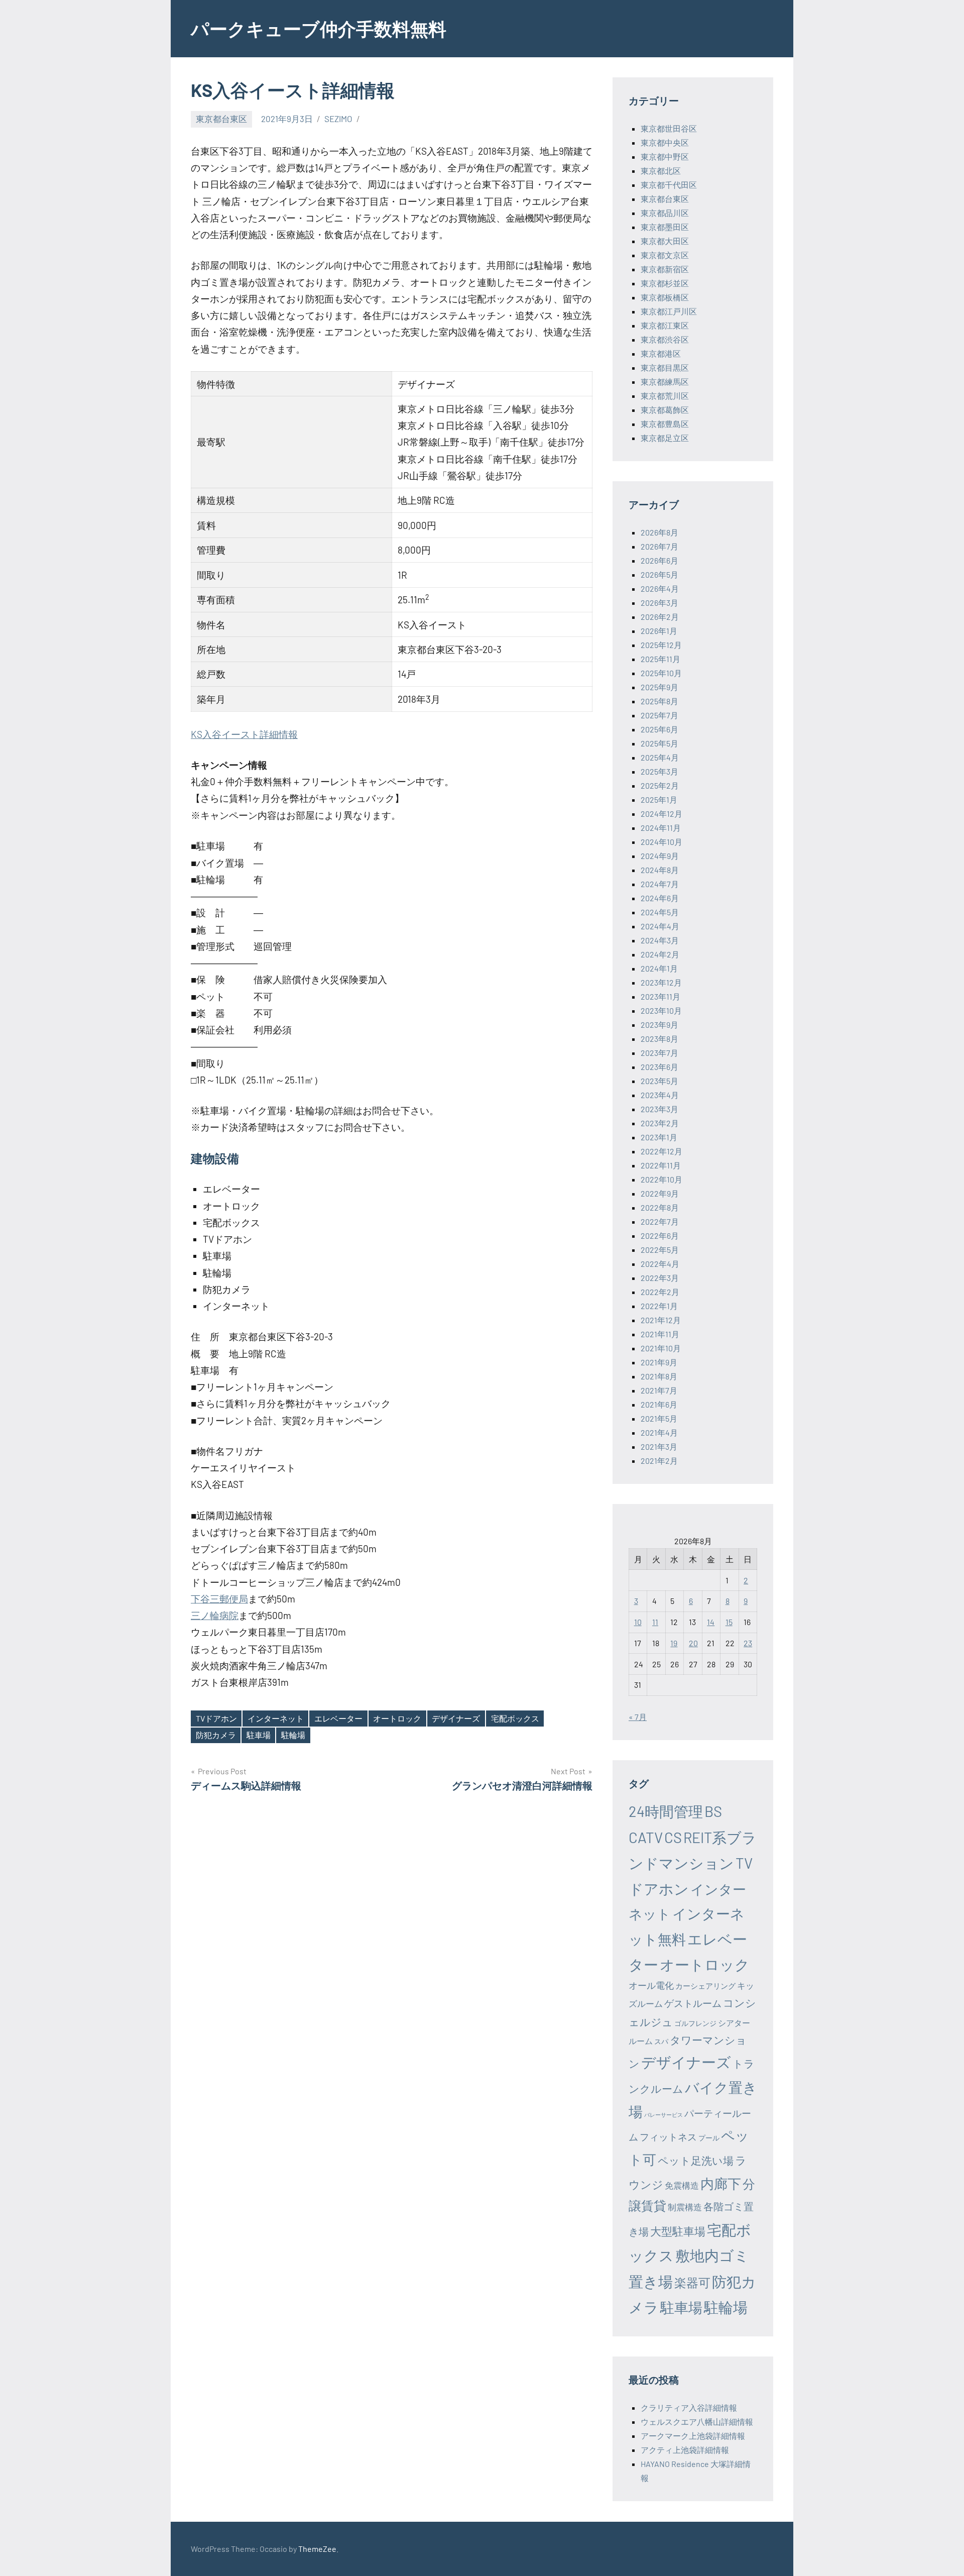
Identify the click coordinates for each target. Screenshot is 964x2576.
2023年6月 (659, 1067)
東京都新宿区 (665, 269)
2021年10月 (661, 1348)
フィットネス (668, 2137)
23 (748, 1643)
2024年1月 (659, 968)
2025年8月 (659, 701)
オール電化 (651, 1985)
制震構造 (685, 2207)
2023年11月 (660, 996)
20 (693, 1643)
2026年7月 (659, 546)
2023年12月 (661, 982)
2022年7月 (660, 1221)
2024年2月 (660, 954)
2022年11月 (661, 1165)
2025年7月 (659, 715)
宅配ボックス (515, 1718)
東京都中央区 (665, 142)
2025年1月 (659, 799)
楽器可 (692, 2282)
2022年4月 (660, 1264)
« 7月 (638, 1717)
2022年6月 (660, 1236)
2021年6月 (659, 1404)
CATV (646, 1837)
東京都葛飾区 (665, 410)
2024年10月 (661, 842)
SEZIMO (338, 119)
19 (674, 1643)
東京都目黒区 (665, 367)
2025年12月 (661, 645)
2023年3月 (659, 1109)
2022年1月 (659, 1306)
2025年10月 (661, 673)
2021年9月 (659, 1362)
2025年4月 (660, 757)
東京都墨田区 (665, 227)
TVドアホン (216, 1718)
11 (655, 1622)
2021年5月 (659, 1418)
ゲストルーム (693, 2003)
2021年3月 (659, 1446)
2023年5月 (659, 1081)
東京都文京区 (665, 255)
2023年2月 (660, 1123)
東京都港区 (661, 353)
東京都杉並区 (665, 283)
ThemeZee (317, 2549)
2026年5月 (659, 574)
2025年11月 (660, 659)
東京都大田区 (665, 241)
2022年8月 (660, 1207)
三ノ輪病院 (215, 1615)
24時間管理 (666, 1811)
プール (709, 2138)
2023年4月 (660, 1095)
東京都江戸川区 (669, 311)
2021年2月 (659, 1461)
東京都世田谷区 (669, 128)
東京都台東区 (221, 119)
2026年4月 (660, 588)
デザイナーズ (456, 1718)
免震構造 (682, 2185)
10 (638, 1622)
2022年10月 (661, 1179)
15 (729, 1622)
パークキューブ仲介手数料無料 (319, 28)
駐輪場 (293, 1735)
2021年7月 (659, 1390)
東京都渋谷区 (665, 339)
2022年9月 (660, 1193)
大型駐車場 (678, 2231)
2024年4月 (660, 926)
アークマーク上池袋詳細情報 (693, 2436)
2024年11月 (661, 828)
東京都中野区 (665, 156)
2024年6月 (660, 898)
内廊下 (721, 2183)
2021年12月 (661, 1320)
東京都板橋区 (665, 297)
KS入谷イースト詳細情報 (244, 734)
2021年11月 (660, 1334)
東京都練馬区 (665, 382)
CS (673, 1837)
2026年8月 (659, 532)
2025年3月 (659, 771)
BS (713, 1811)
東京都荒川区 (665, 396)
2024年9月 (660, 856)
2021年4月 (659, 1432)
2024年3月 (660, 940)
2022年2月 (660, 1292)
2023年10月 (661, 1010)
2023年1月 (659, 1137)
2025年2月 (660, 785)
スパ (661, 2041)
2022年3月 (660, 1278)
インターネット (276, 1718)
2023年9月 (659, 1025)
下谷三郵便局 (219, 1599)
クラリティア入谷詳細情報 (689, 2407)
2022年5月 (660, 1250)
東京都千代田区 (669, 185)
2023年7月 (659, 1053)
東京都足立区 (665, 438)
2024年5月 (660, 912)
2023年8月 (659, 1039)
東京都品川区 (665, 213)
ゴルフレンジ (695, 2023)
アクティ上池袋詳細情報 (685, 2450)
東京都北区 (661, 171)
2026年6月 (659, 560)
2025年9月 (659, 687)
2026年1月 (659, 631)
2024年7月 (660, 884)
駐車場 (259, 1735)
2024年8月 (660, 870)
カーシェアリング (705, 1986)
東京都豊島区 (665, 424)
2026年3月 (659, 603)
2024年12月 (661, 814)
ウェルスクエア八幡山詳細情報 (697, 2422)
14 (711, 1622)
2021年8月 (659, 1376)
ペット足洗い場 (696, 2160)
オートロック (397, 1718)
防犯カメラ (216, 1735)
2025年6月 (659, 729)
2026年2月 (660, 617)
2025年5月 (659, 743)
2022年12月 (661, 1151)
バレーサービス (664, 2115)
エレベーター (338, 1718)
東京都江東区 (665, 325)
